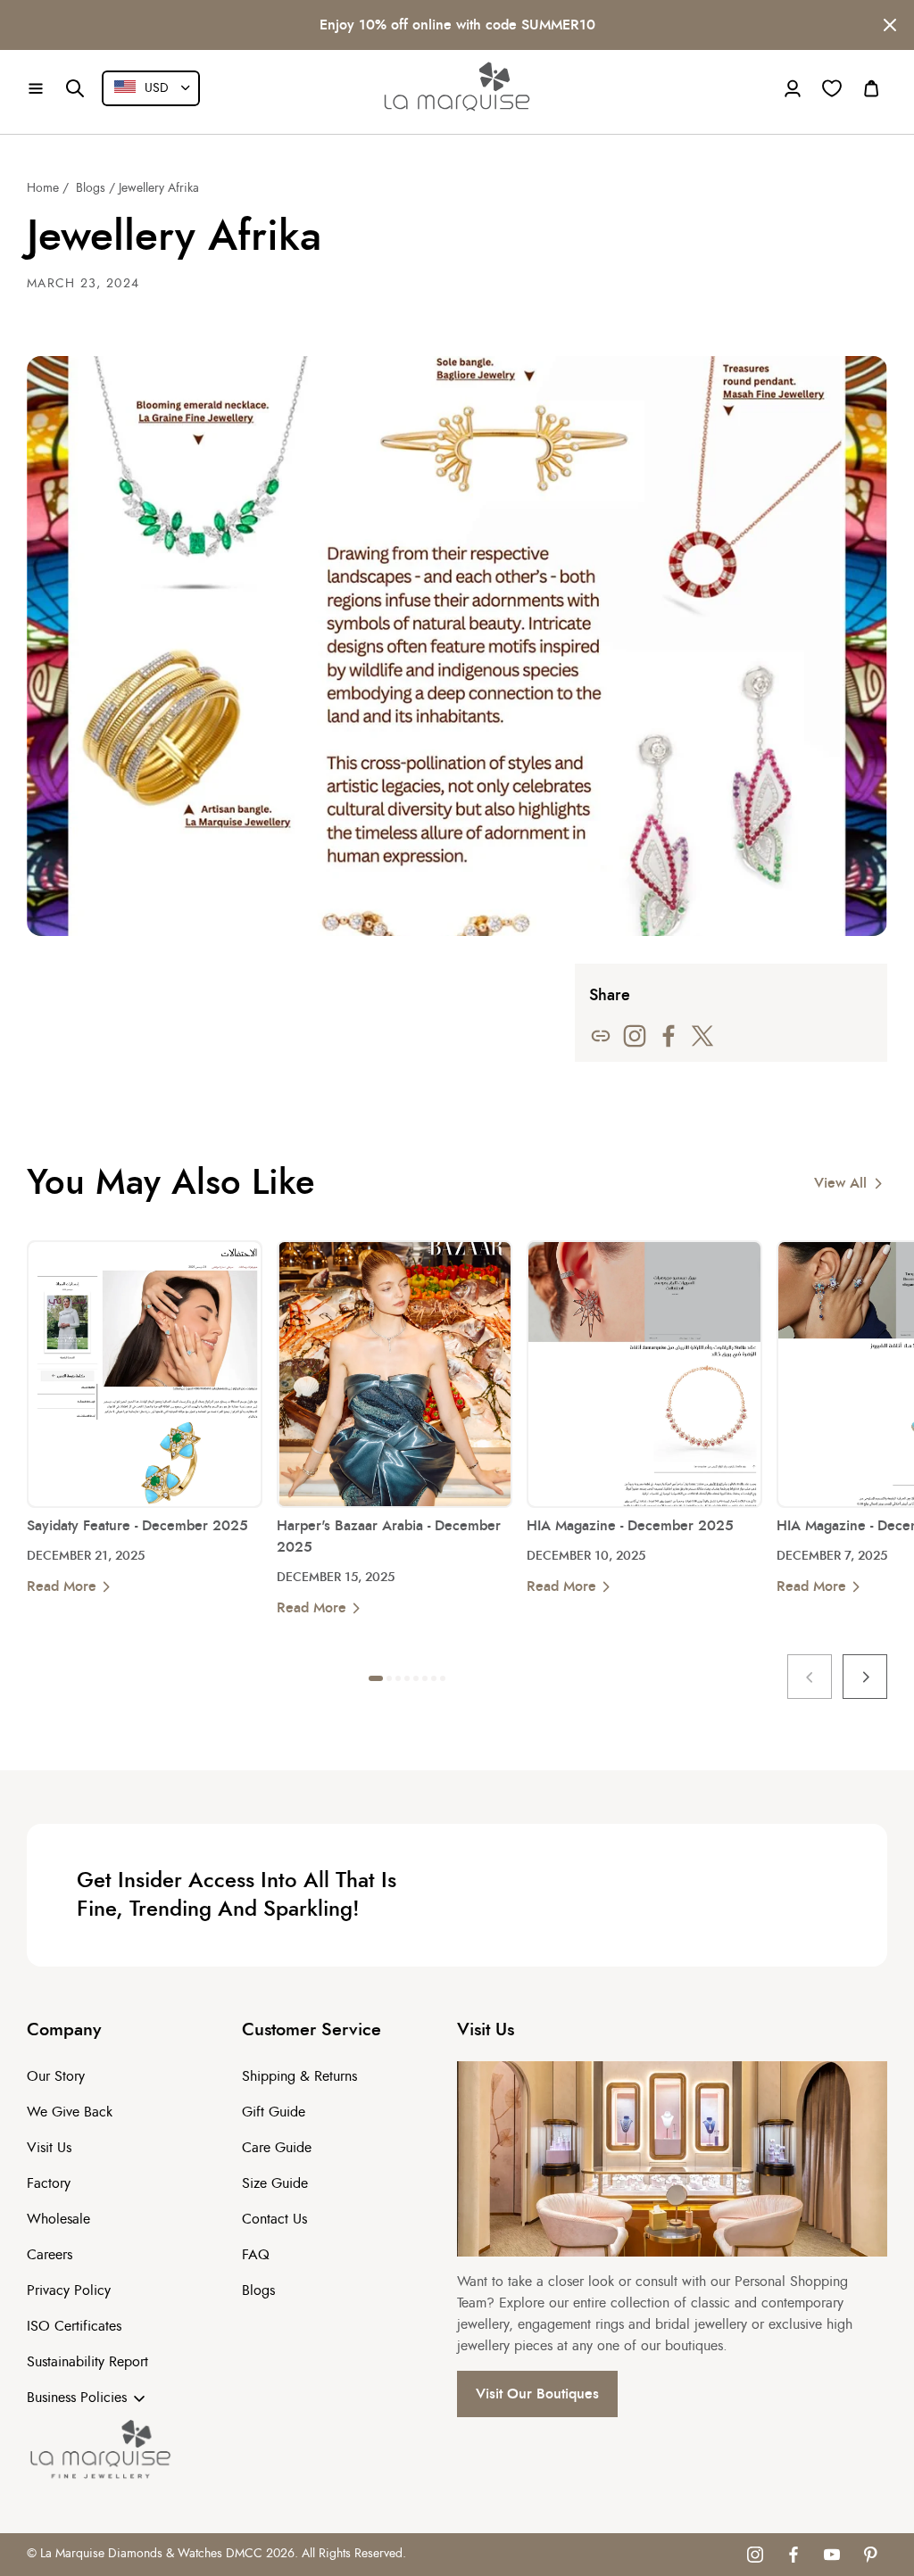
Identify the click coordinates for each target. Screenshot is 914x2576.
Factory (49, 2183)
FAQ (256, 2255)
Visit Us (49, 2148)
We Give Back (70, 2112)
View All (840, 1183)
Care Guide (277, 2148)
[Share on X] (702, 1036)
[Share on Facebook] (669, 1036)
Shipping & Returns (299, 2076)
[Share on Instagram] (635, 1036)
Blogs (91, 188)
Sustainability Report (87, 2362)
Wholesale (58, 2219)
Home (43, 188)
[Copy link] (601, 1036)
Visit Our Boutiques (537, 2394)
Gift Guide (274, 2112)
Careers (50, 2255)
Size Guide (275, 2183)
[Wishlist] (832, 88)
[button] (36, 88)
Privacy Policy (69, 2290)
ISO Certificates (74, 2326)
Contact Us (274, 2219)
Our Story (56, 2076)
